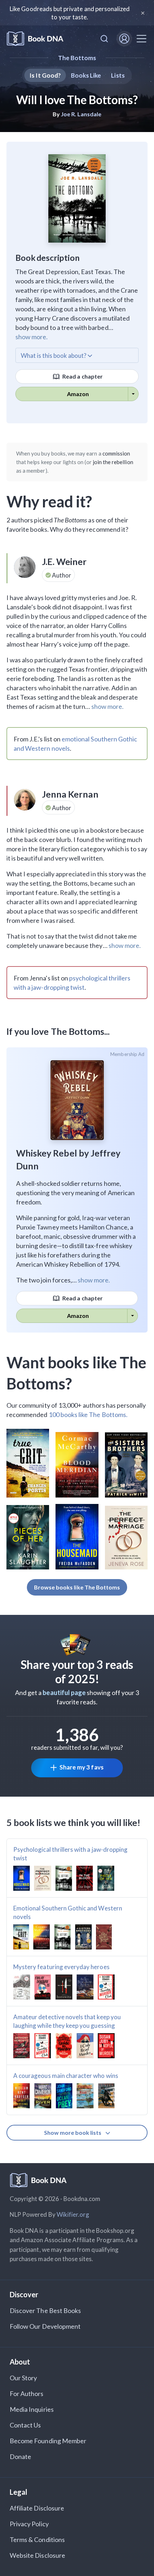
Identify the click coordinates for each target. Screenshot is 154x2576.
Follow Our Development (45, 2326)
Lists (118, 75)
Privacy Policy (29, 2524)
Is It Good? (45, 75)
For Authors (27, 2394)
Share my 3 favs (81, 1767)
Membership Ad (127, 1054)
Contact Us (25, 2425)
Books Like (86, 75)
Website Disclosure (37, 2555)
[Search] (104, 39)
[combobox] (104, 39)
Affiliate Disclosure (37, 2508)
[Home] (35, 39)
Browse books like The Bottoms (77, 1587)
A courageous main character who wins (66, 2076)
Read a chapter (82, 376)
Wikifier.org (73, 2214)
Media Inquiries (32, 2409)
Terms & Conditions (37, 2540)
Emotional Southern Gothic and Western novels (68, 1912)
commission (116, 453)
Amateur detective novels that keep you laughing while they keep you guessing (67, 2021)
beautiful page (64, 1693)
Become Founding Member (48, 2441)
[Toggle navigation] (141, 39)
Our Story (23, 2378)
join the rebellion (113, 462)
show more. (32, 337)
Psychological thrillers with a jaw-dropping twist (70, 1854)
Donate (20, 2456)
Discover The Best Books (45, 2310)
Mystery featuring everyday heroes (61, 1967)
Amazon (78, 394)
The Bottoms (77, 58)
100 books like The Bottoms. (88, 1414)
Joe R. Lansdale (81, 114)
